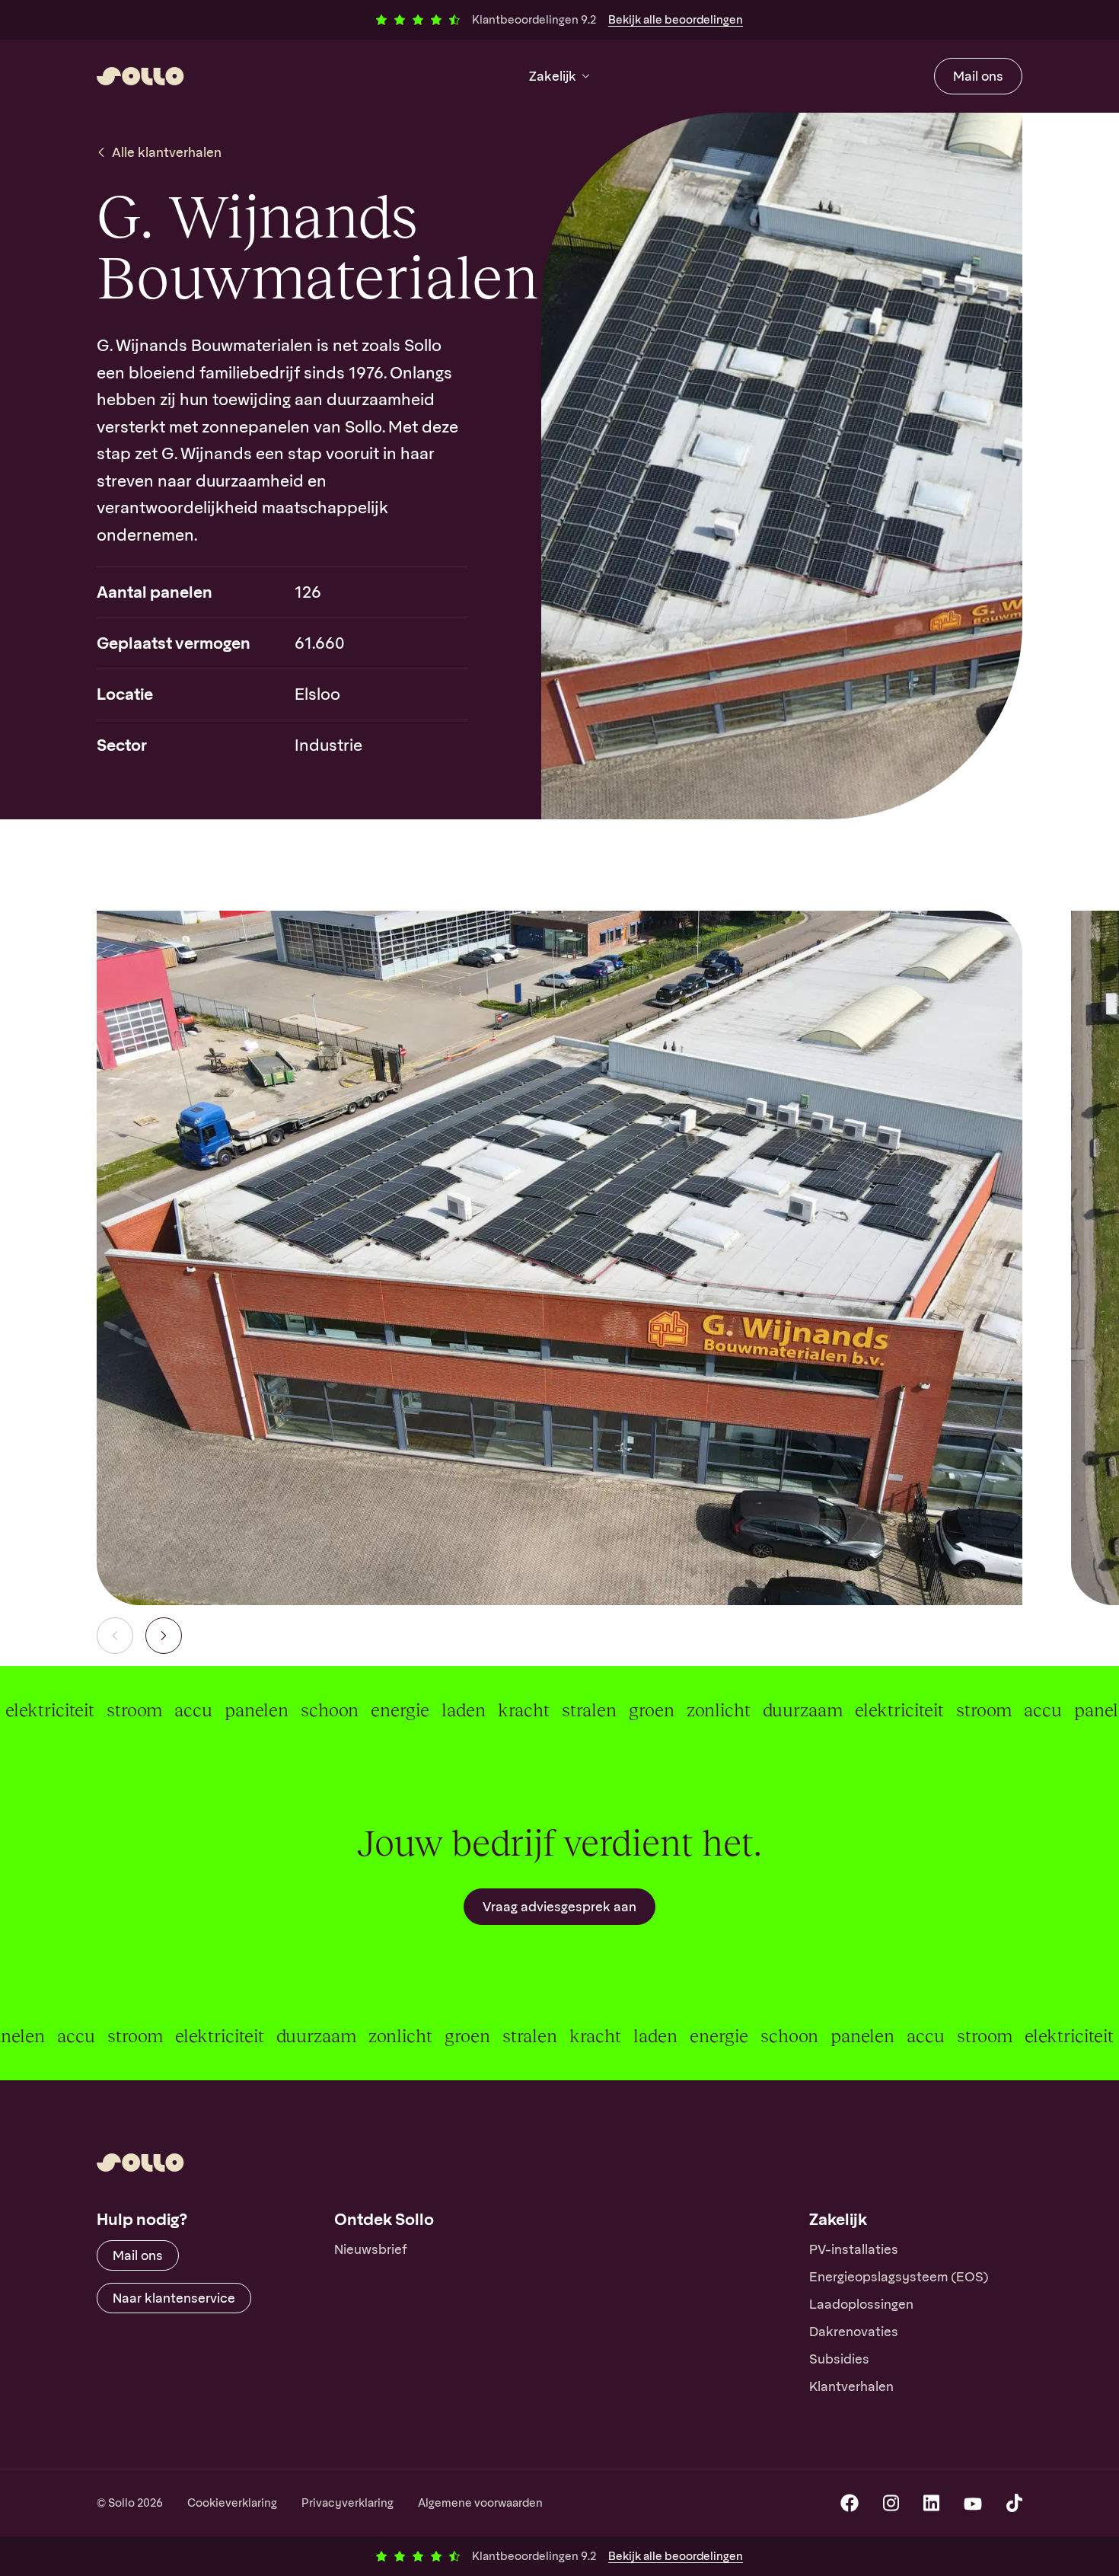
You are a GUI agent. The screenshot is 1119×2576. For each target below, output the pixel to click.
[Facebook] (850, 2503)
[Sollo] (140, 76)
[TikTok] (1014, 2503)
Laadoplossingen (861, 2304)
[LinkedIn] (931, 2503)
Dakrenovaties (854, 2332)
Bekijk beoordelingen (676, 20)
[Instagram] (891, 2503)
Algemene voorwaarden (480, 2503)
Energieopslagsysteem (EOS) (899, 2277)
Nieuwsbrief (371, 2249)
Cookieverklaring (232, 2503)
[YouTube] (973, 2503)
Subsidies (839, 2359)
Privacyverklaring (347, 2503)
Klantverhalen (851, 2386)
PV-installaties (854, 2249)
